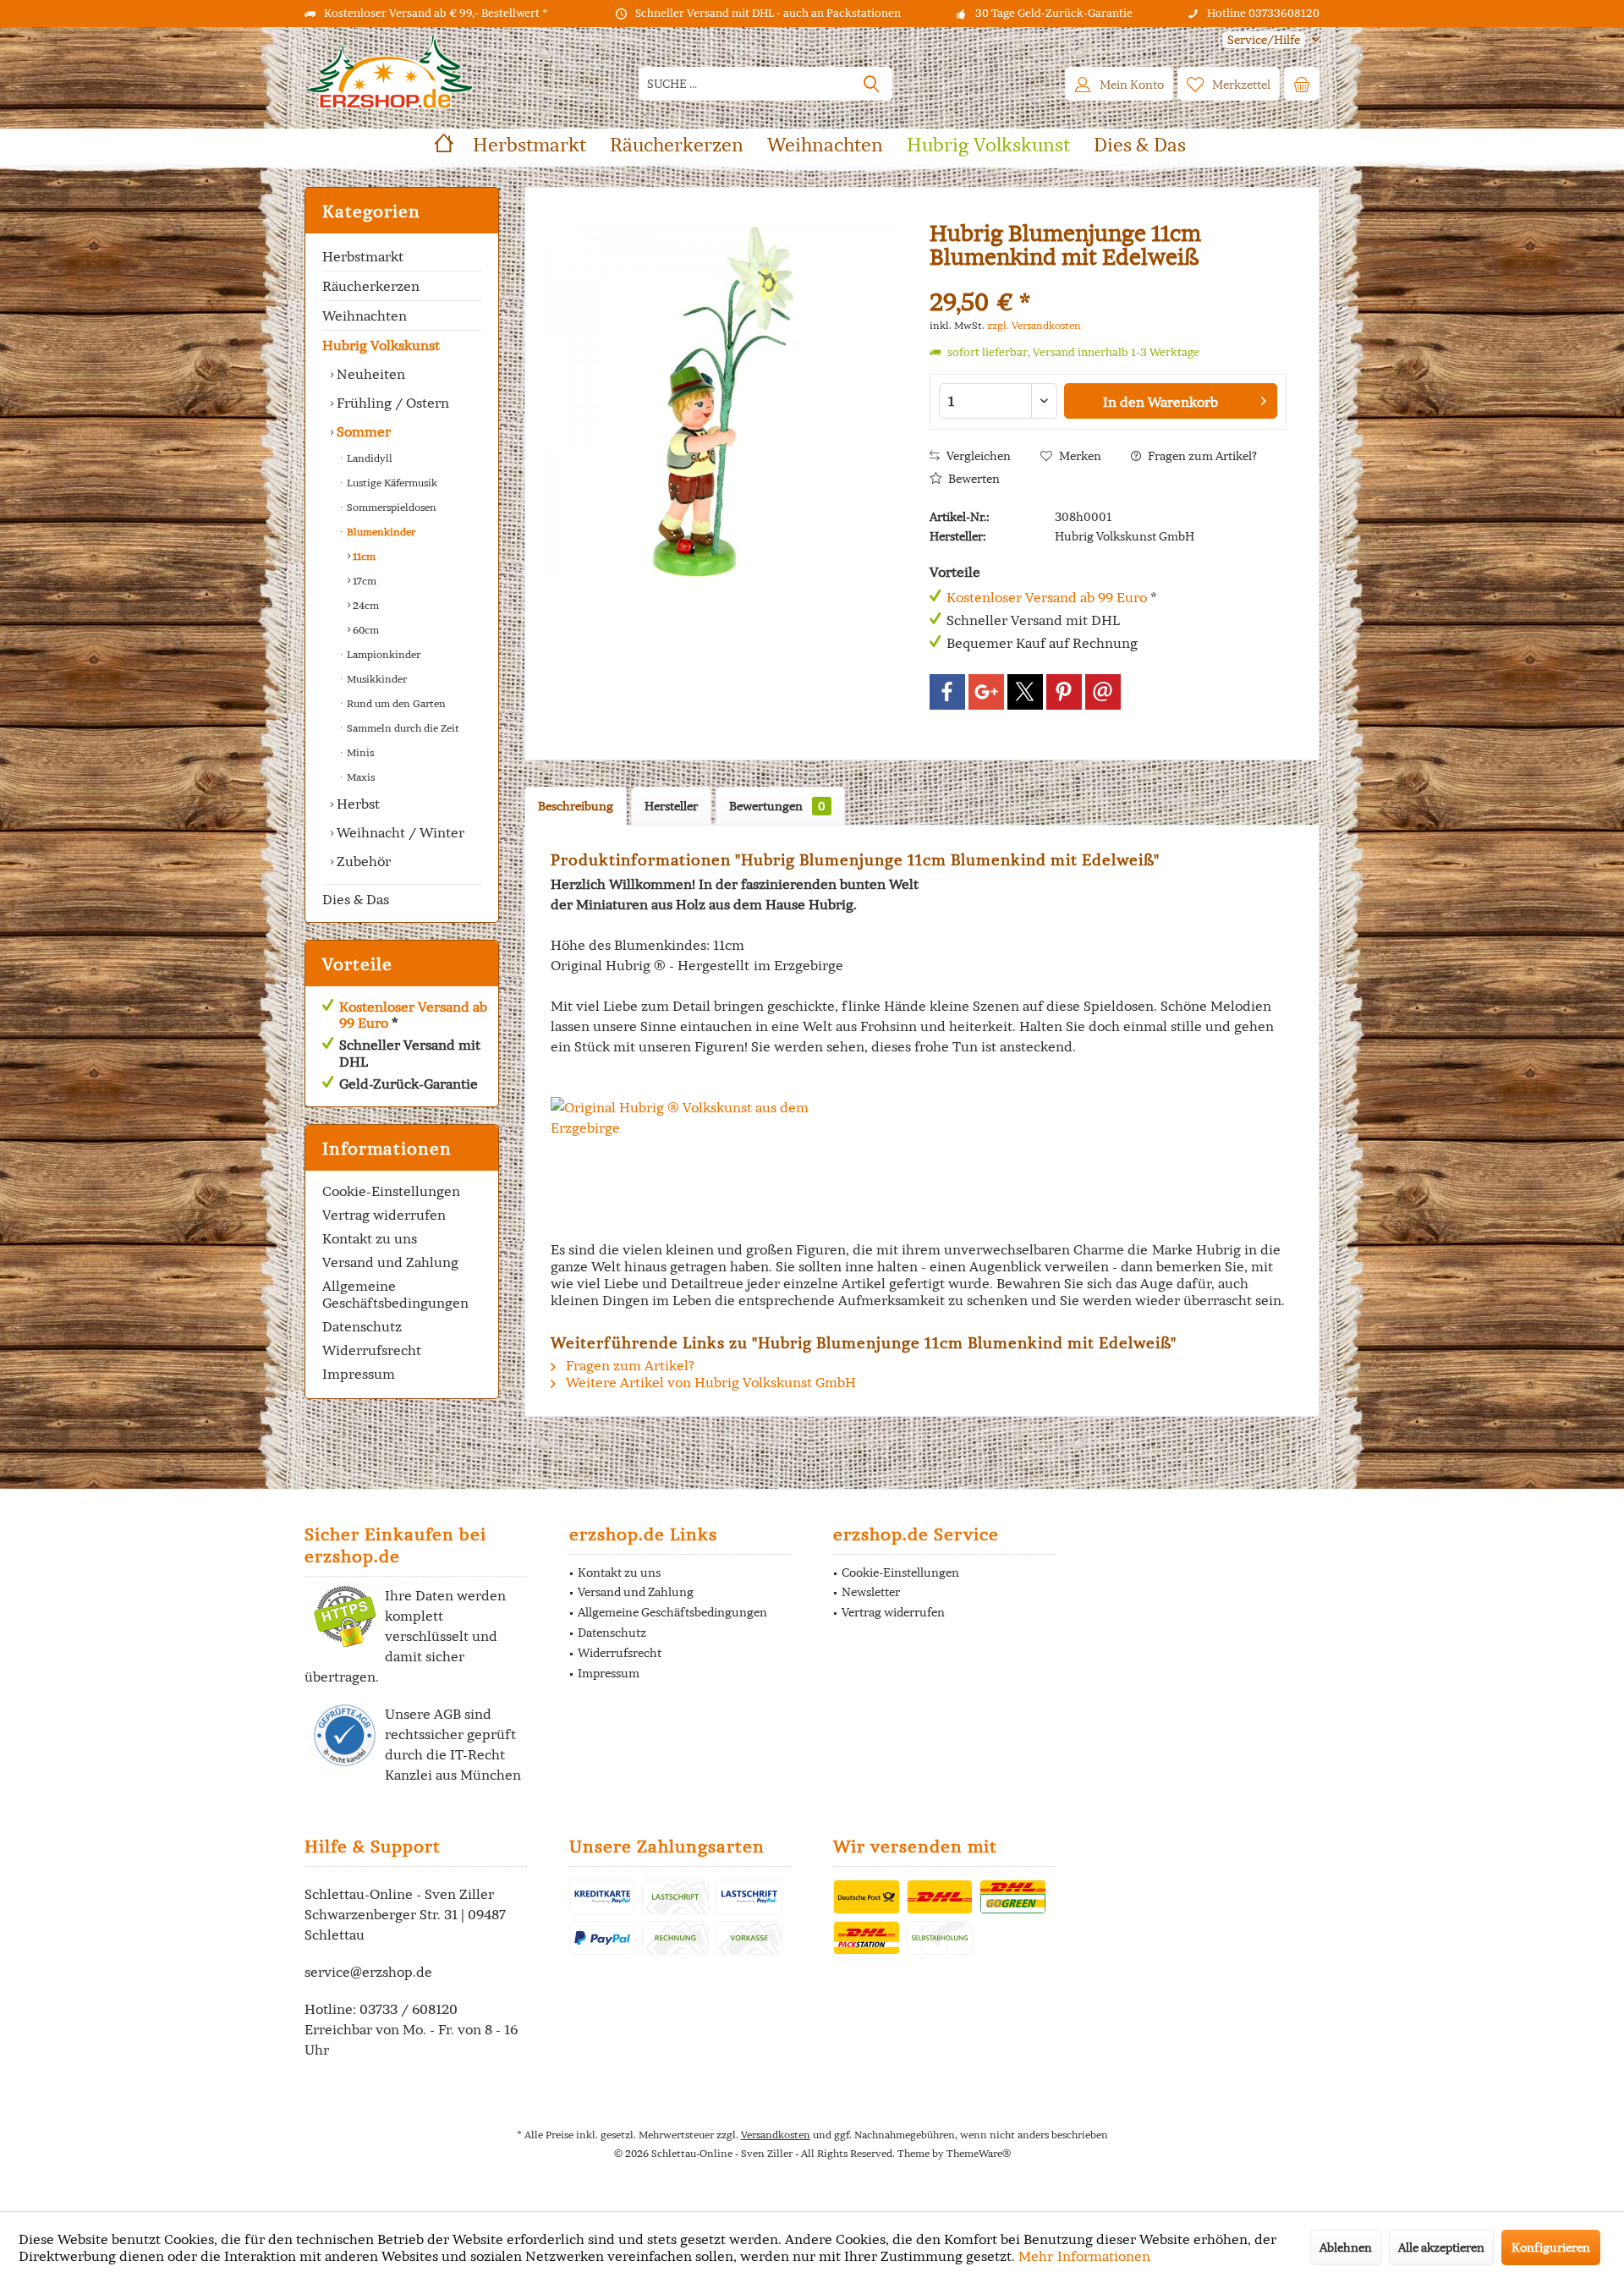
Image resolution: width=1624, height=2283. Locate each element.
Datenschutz (362, 1326)
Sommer (362, 431)
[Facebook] (947, 692)
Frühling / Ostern (391, 403)
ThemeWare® (979, 2153)
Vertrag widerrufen (384, 1215)
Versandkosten (776, 2135)
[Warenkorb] (1302, 84)
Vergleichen (977, 456)
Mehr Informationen (1084, 2256)
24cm (365, 605)
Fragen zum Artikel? (1201, 456)
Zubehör (362, 861)
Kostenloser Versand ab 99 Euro (413, 1015)
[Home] (444, 145)
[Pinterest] (1064, 692)
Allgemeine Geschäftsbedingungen (395, 1294)
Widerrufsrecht (372, 1350)
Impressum (359, 1374)
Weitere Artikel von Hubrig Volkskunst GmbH (709, 1382)
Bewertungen (777, 806)
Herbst (357, 804)
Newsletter (871, 1592)
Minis (359, 752)
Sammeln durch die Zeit (402, 728)
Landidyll (368, 458)
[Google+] (986, 692)
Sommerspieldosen (390, 507)
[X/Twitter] (1025, 692)
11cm (363, 556)
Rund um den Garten (395, 703)
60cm (365, 630)
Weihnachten (365, 316)
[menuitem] (1265, 40)
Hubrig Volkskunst (381, 345)
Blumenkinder (380, 532)
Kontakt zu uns (370, 1238)
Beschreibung (576, 806)
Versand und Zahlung (390, 1262)
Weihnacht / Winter (399, 832)
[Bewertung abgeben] (1108, 280)
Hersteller (671, 806)
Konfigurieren (1551, 2247)
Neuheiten (369, 374)
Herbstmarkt (363, 256)
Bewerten (973, 479)
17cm (363, 581)
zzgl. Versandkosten (1034, 325)
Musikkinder (376, 679)
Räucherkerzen (371, 286)
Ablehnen (1346, 2247)
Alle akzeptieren (1441, 2247)
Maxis (359, 777)
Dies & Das (356, 899)
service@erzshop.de (368, 1972)
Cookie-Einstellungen (391, 1191)
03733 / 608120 (409, 2009)
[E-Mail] (1103, 692)
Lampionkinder (382, 654)
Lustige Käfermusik (391, 483)
